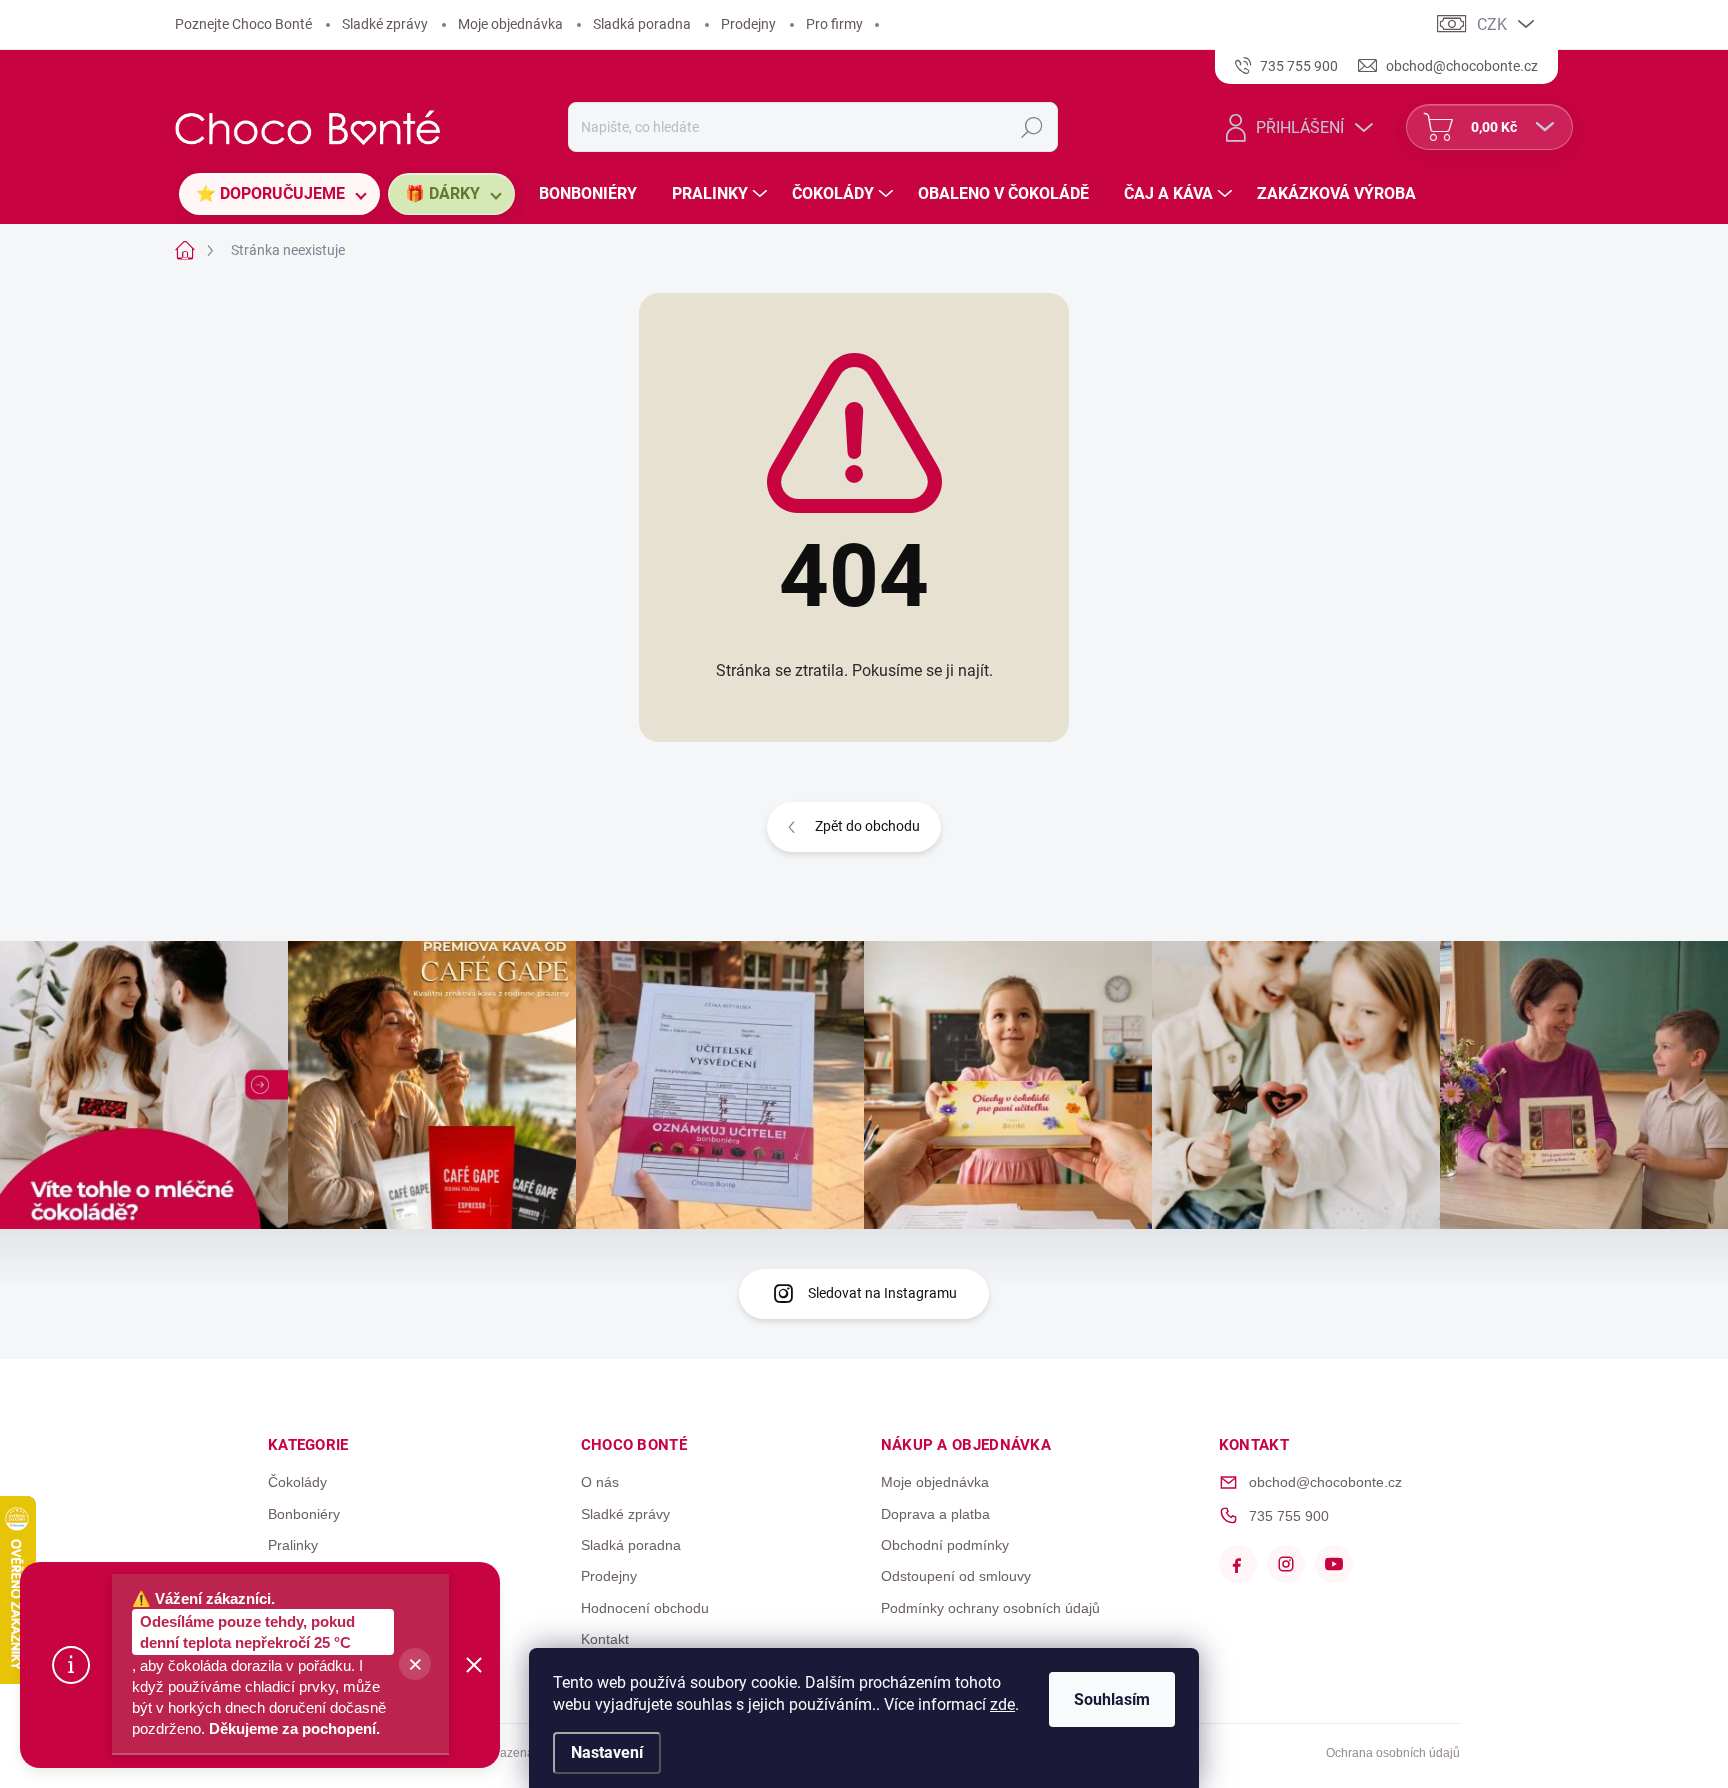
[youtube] (1334, 1564)
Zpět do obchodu (867, 826)
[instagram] (1286, 1564)
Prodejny (748, 24)
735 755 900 (1289, 1516)
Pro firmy (834, 24)
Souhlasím (1112, 1699)
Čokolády (297, 1482)
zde (1002, 1704)
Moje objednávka (510, 24)
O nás (600, 1482)
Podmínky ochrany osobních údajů (990, 1608)
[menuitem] (279, 194)
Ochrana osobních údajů (1393, 1753)
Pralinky (293, 1545)
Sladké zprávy (385, 24)
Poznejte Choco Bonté (243, 24)
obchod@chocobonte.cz (1325, 1482)
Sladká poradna (642, 24)
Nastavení (607, 1752)
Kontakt (605, 1639)
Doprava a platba (935, 1514)
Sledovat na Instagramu (882, 1293)
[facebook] (1238, 1564)
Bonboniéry (304, 1514)
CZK (1492, 24)
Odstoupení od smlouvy (956, 1576)
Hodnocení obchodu (645, 1608)
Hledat (1031, 127)
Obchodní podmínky (945, 1545)
